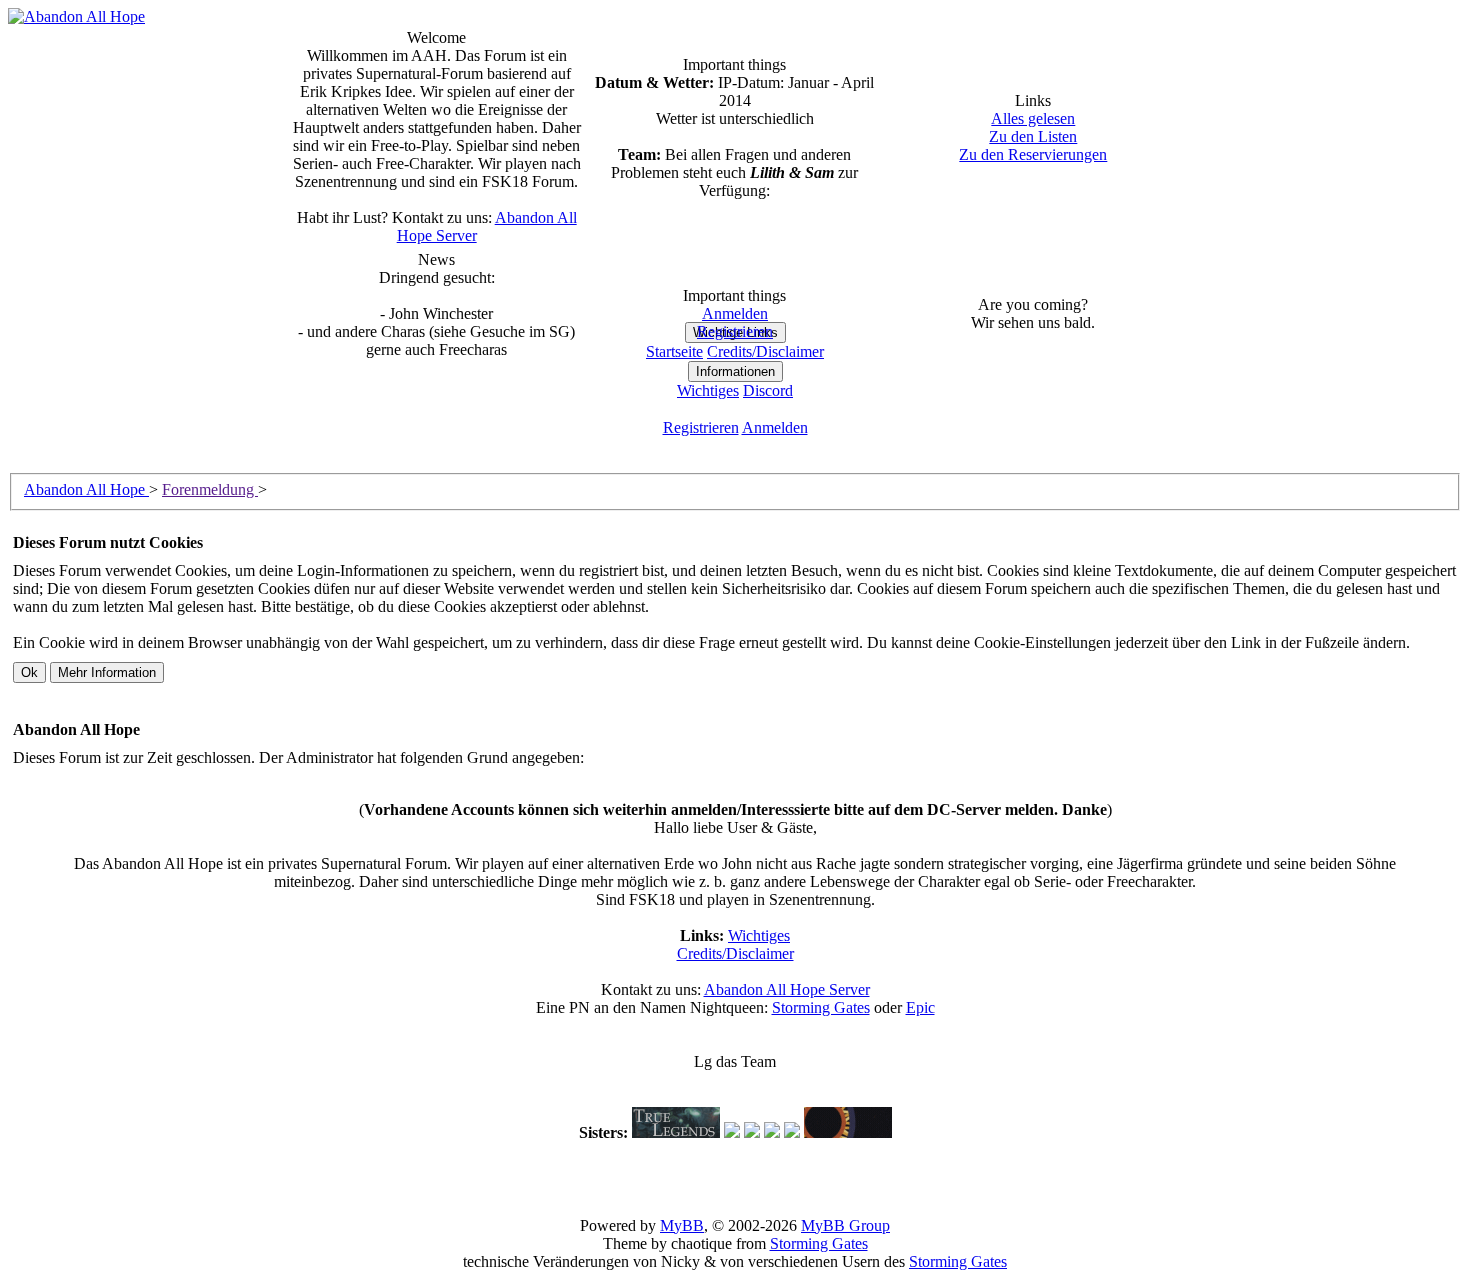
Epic (920, 1007)
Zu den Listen (1033, 136)
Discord (768, 390)
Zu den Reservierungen (1033, 154)
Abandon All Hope (86, 489)
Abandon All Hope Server (787, 989)
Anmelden (735, 313)
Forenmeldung (210, 489)
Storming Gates (821, 1007)
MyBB (682, 1225)
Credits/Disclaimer (735, 953)
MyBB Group (845, 1225)
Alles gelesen (1033, 118)
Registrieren (735, 331)
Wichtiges (708, 390)
